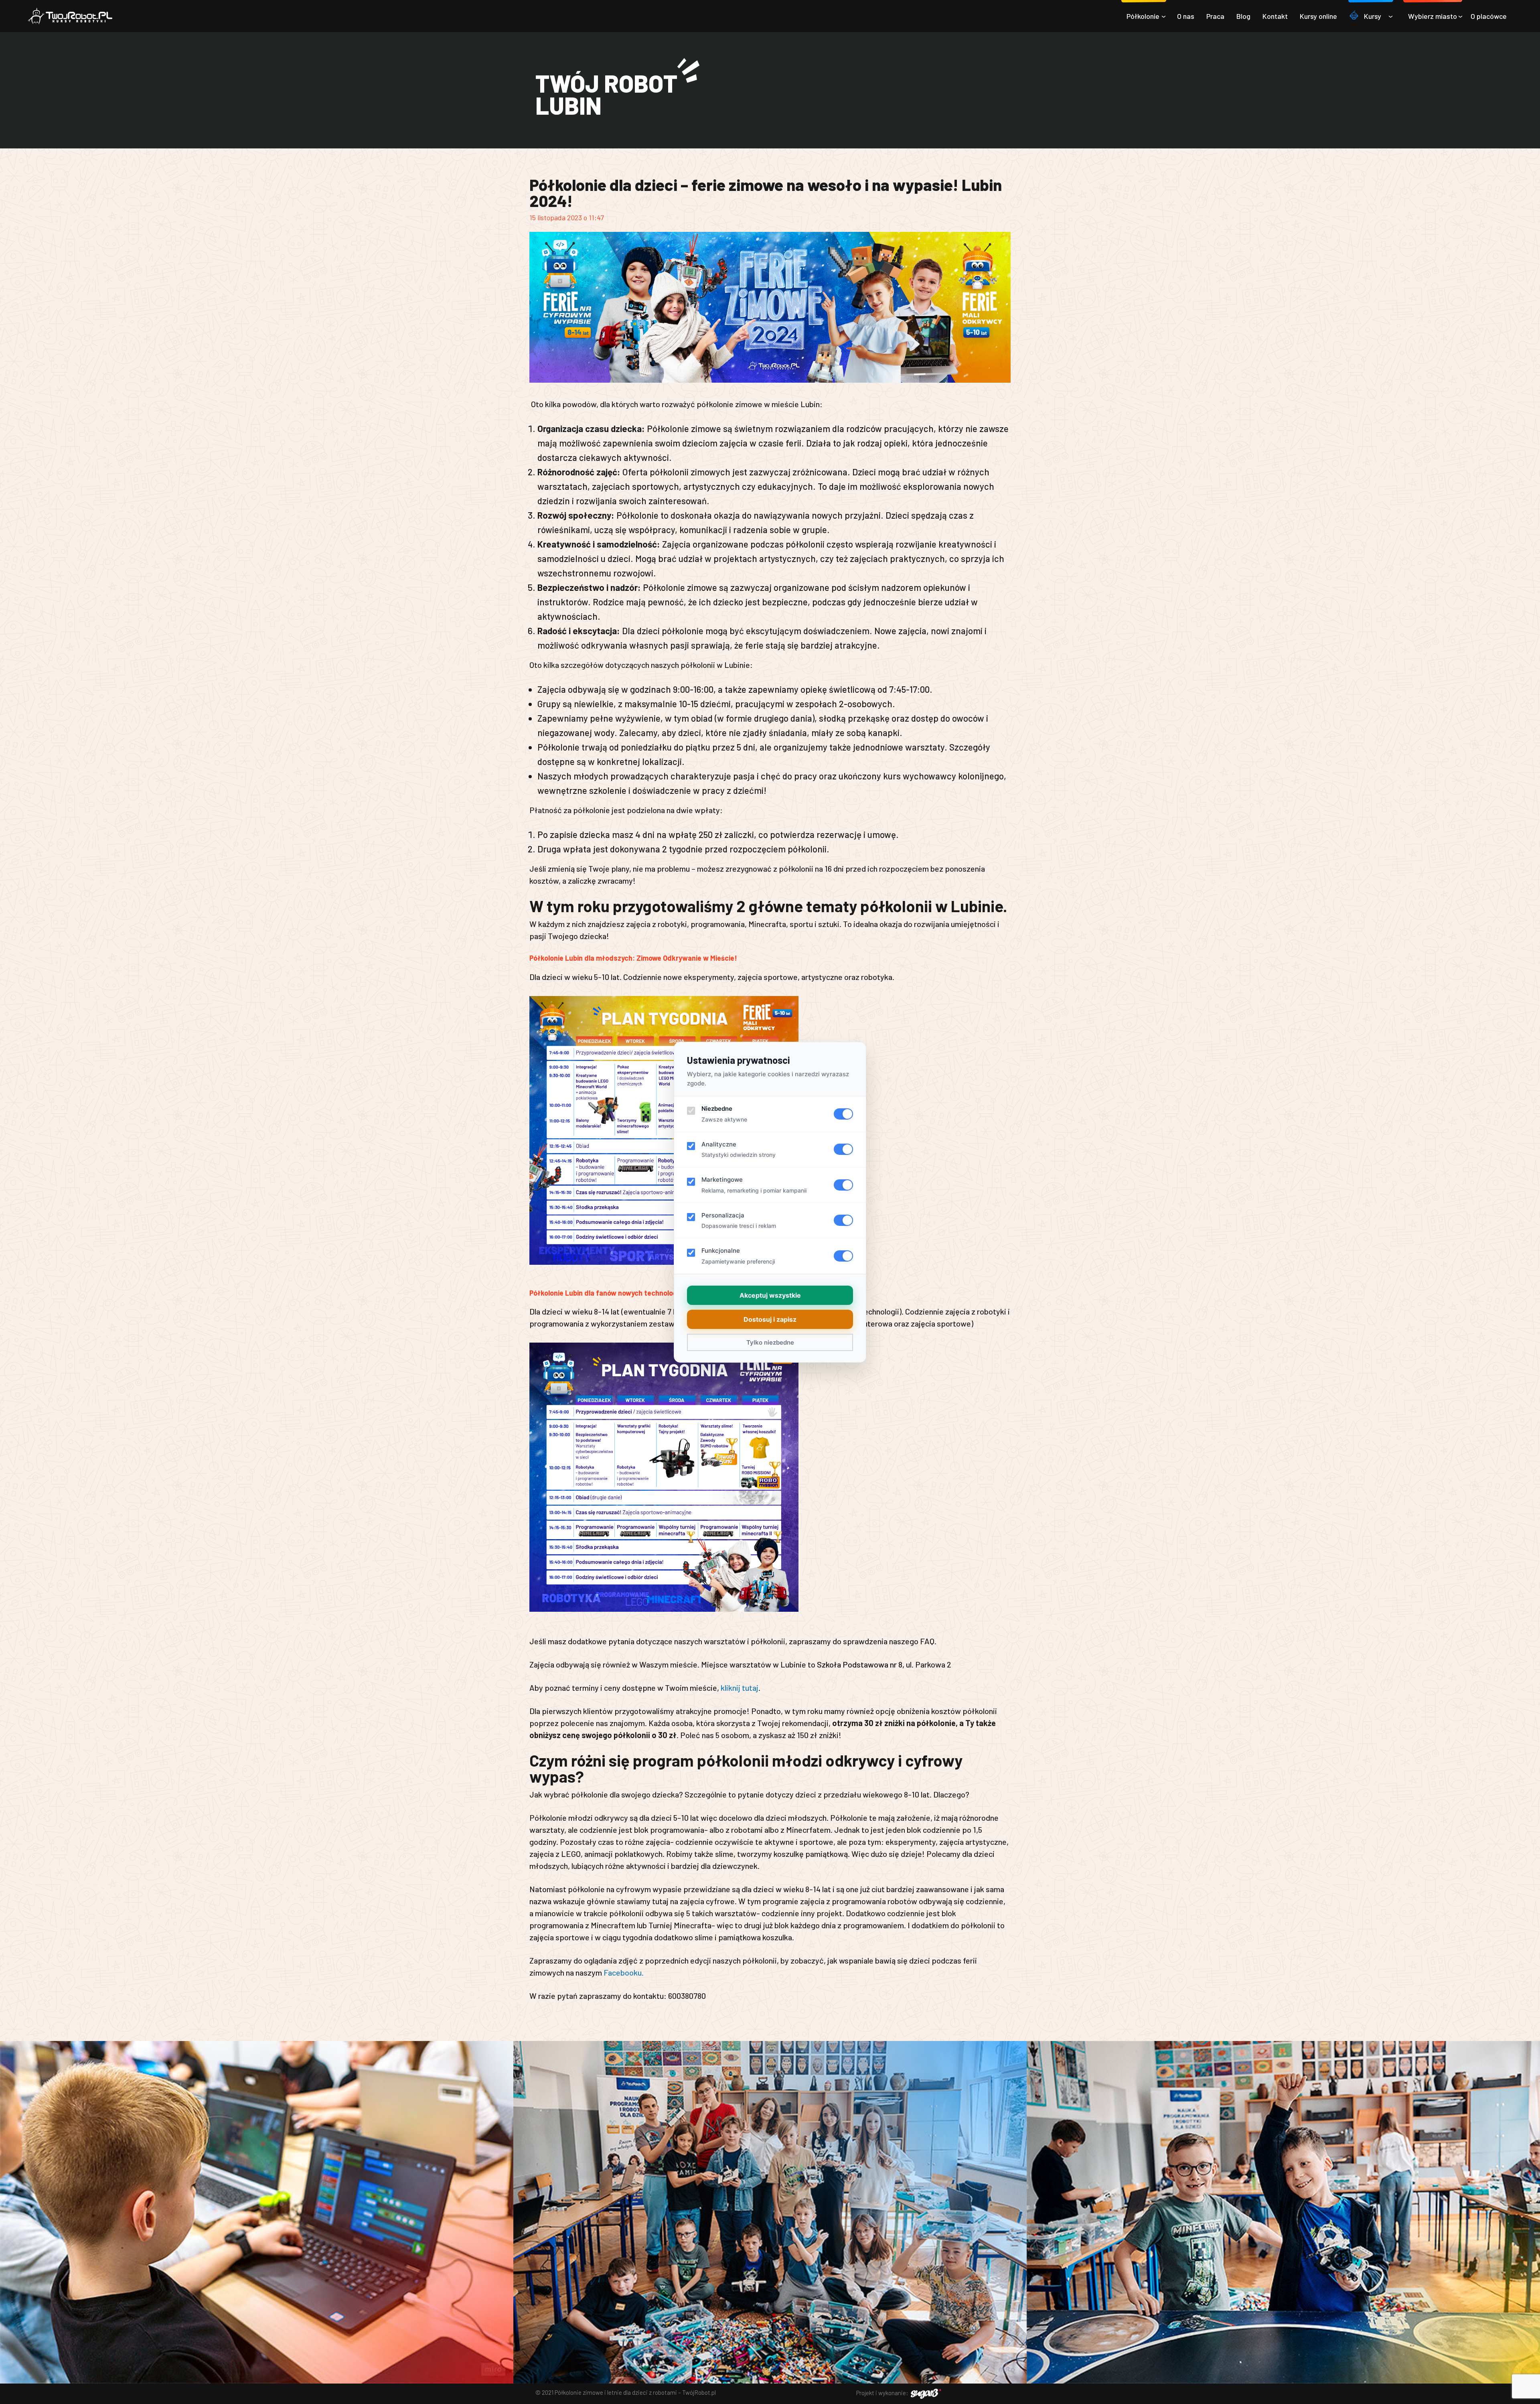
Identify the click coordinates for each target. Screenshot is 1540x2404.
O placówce (1489, 16)
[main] (770, 1037)
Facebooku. (624, 1972)
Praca (1215, 16)
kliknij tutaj (740, 1688)
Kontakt (1275, 16)
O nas (1186, 16)
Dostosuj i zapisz (770, 1319)
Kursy (1373, 16)
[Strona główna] (70, 16)
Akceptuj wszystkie (770, 1295)
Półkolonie (1143, 16)
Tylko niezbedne (770, 1342)
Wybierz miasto (1433, 16)
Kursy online (1318, 16)
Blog (1243, 16)
